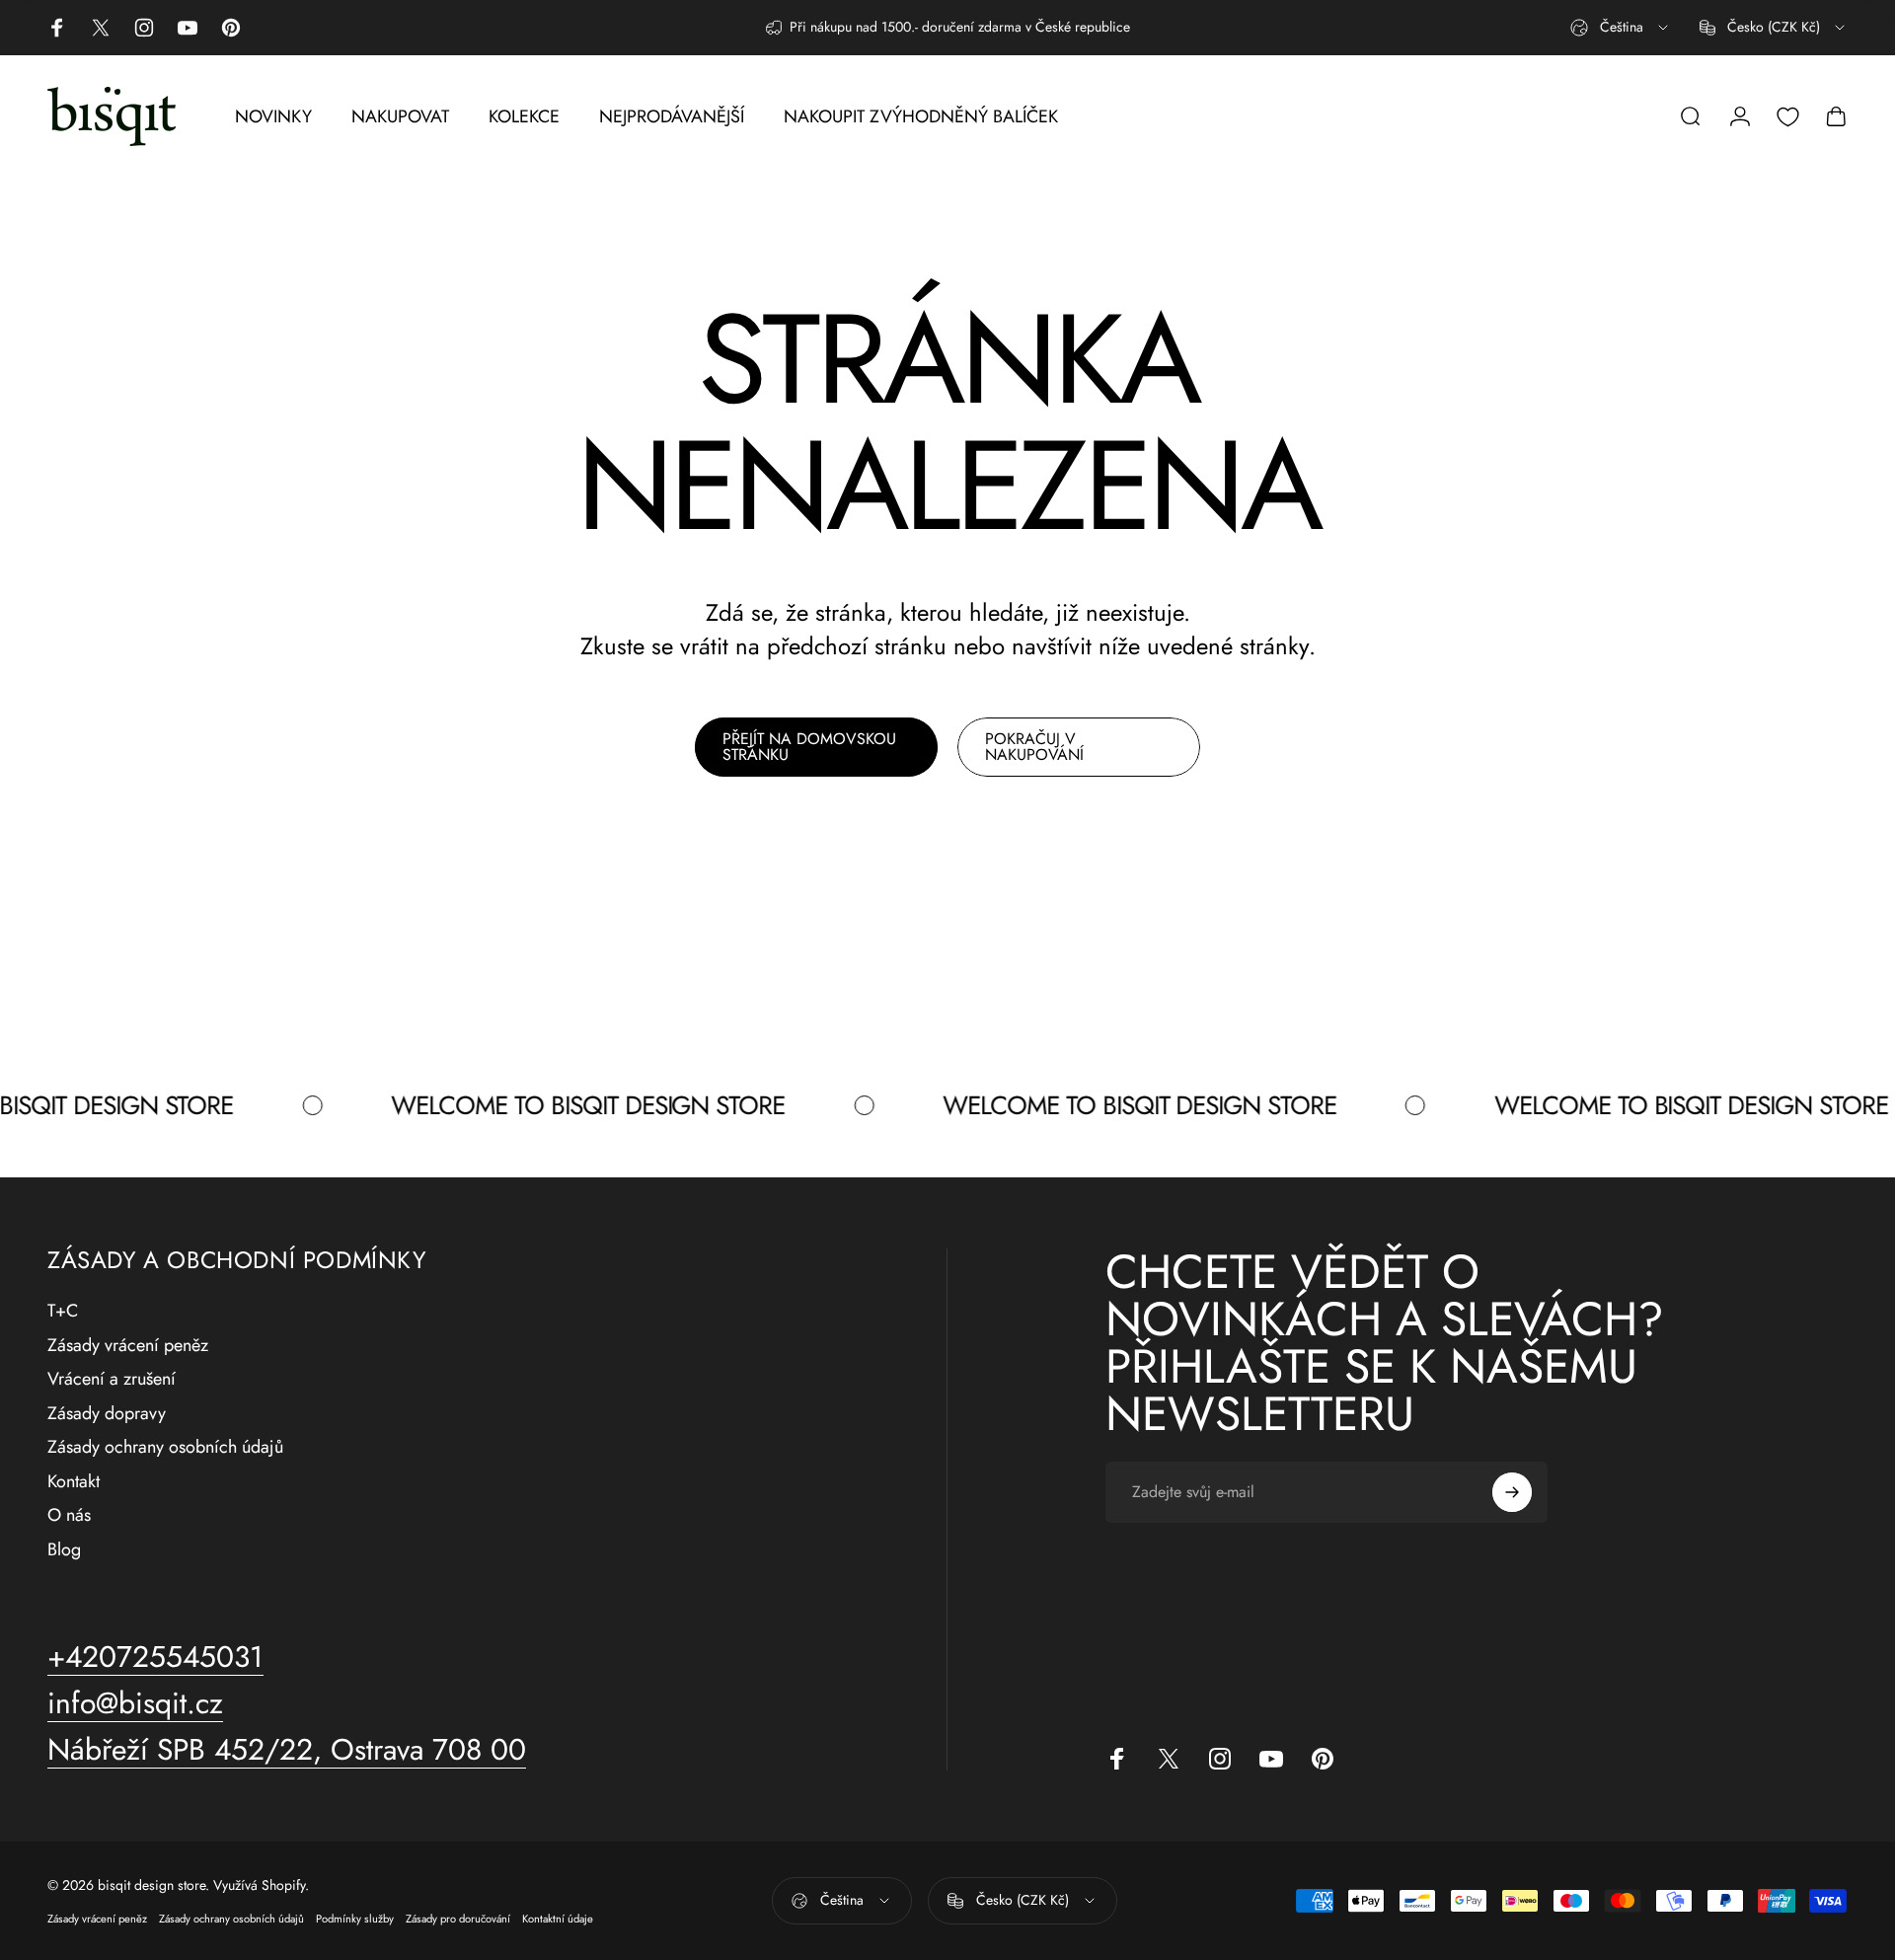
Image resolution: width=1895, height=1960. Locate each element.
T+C (63, 1311)
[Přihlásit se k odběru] (1512, 1492)
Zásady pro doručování (458, 1919)
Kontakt (74, 1482)
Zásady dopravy (107, 1414)
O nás (69, 1515)
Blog (64, 1550)
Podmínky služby (355, 1919)
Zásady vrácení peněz (128, 1346)
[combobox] (1621, 28)
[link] (287, 1750)
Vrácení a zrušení (112, 1379)
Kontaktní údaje (558, 1919)
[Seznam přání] (1788, 117)
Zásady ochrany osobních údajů (165, 1447)
